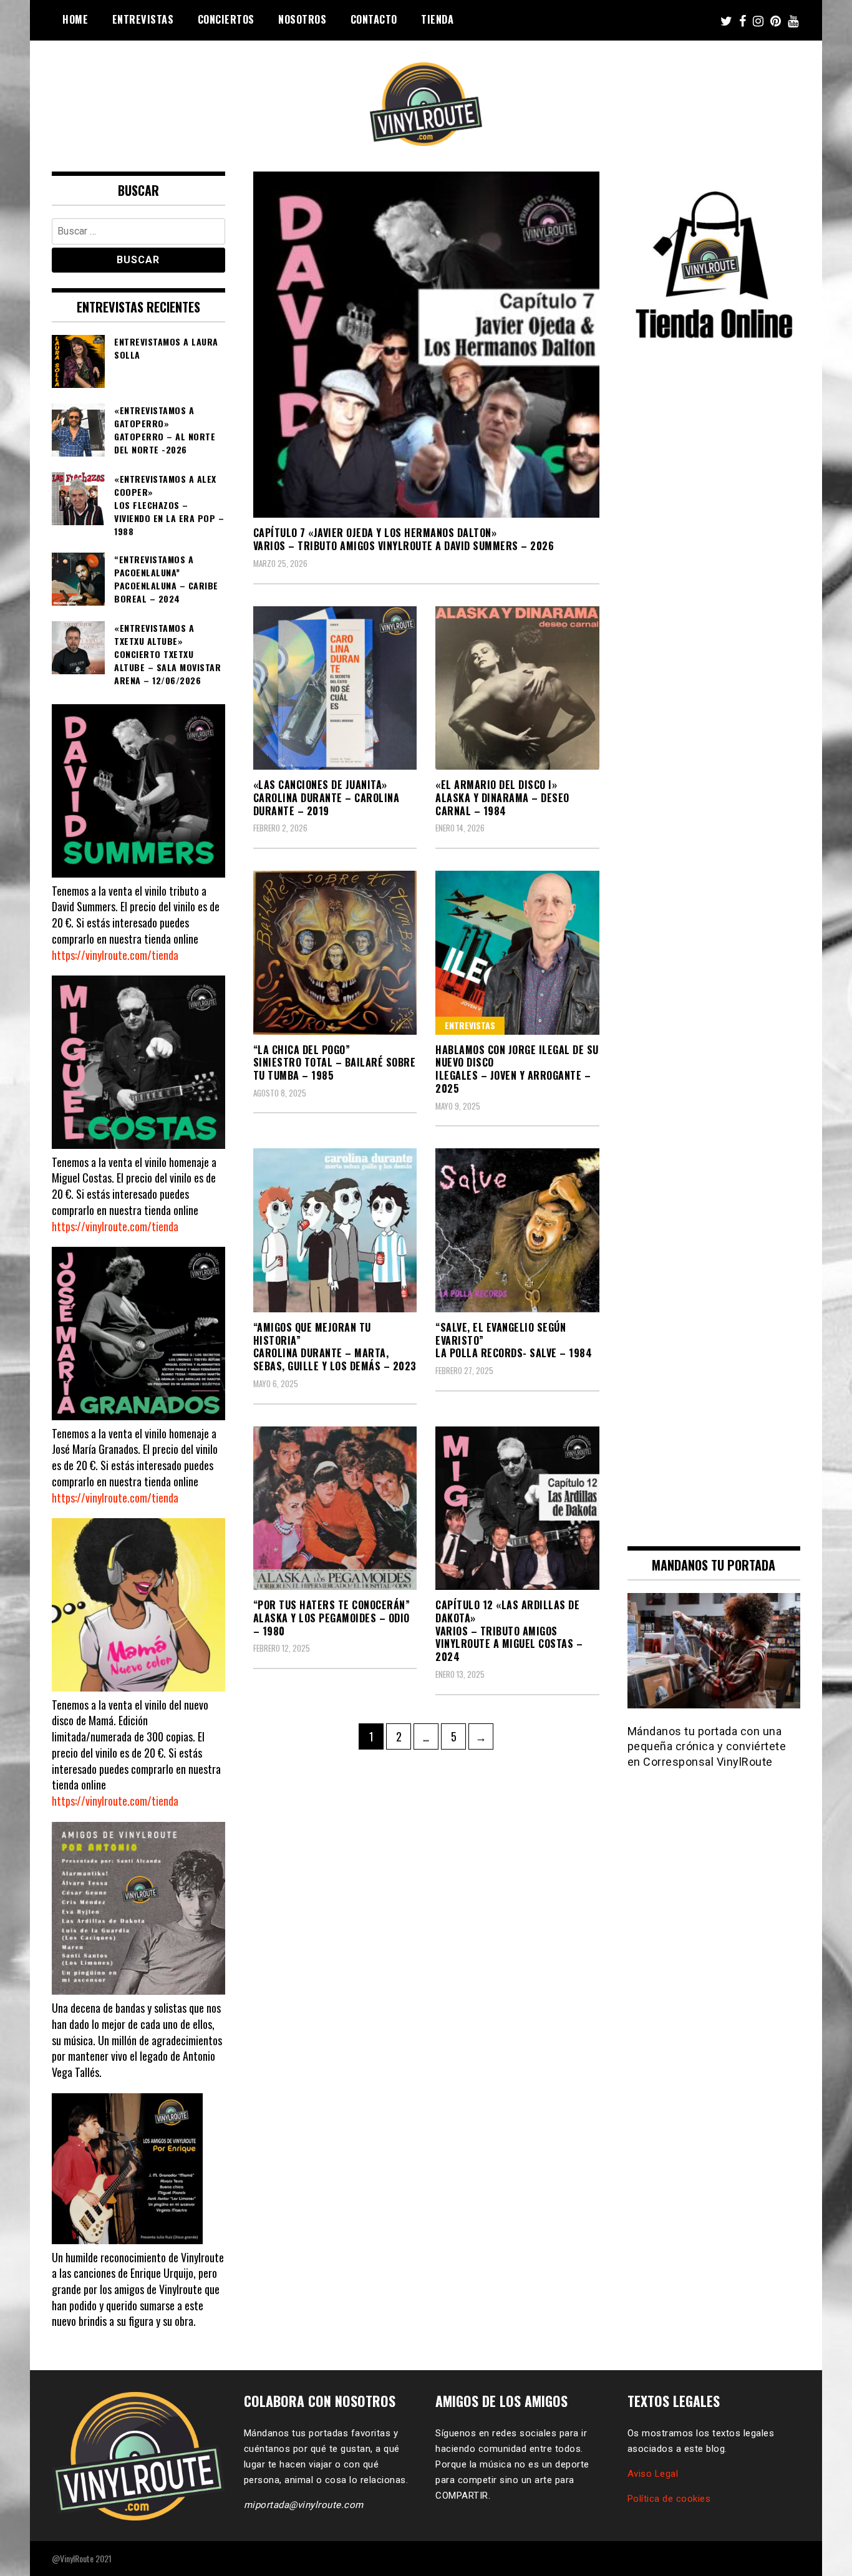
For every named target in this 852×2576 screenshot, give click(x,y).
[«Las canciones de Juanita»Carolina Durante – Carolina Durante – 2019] (335, 688)
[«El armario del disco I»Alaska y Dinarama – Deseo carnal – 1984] (517, 688)
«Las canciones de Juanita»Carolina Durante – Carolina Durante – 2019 (327, 798)
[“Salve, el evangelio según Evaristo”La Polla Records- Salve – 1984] (517, 1230)
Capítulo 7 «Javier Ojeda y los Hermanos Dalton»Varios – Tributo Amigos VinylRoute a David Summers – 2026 (404, 539)
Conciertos (226, 19)
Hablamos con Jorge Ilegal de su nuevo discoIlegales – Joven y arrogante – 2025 (517, 1069)
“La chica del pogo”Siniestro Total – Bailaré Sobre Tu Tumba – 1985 (335, 1063)
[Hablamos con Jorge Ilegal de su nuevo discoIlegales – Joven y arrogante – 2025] (517, 953)
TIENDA (437, 19)
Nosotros (302, 19)
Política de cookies (669, 2499)
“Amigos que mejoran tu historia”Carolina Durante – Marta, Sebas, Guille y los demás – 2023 (335, 1347)
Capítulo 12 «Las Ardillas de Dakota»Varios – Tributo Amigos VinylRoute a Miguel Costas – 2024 (509, 1631)
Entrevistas (143, 19)
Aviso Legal (653, 2474)
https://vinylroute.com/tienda (115, 955)
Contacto (374, 19)
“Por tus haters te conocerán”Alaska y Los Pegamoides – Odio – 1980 (332, 1618)
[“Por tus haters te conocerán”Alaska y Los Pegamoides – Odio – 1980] (335, 1508)
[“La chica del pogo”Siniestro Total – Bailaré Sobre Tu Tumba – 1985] (335, 953)
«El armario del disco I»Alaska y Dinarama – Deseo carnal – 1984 (502, 798)
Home (75, 19)
